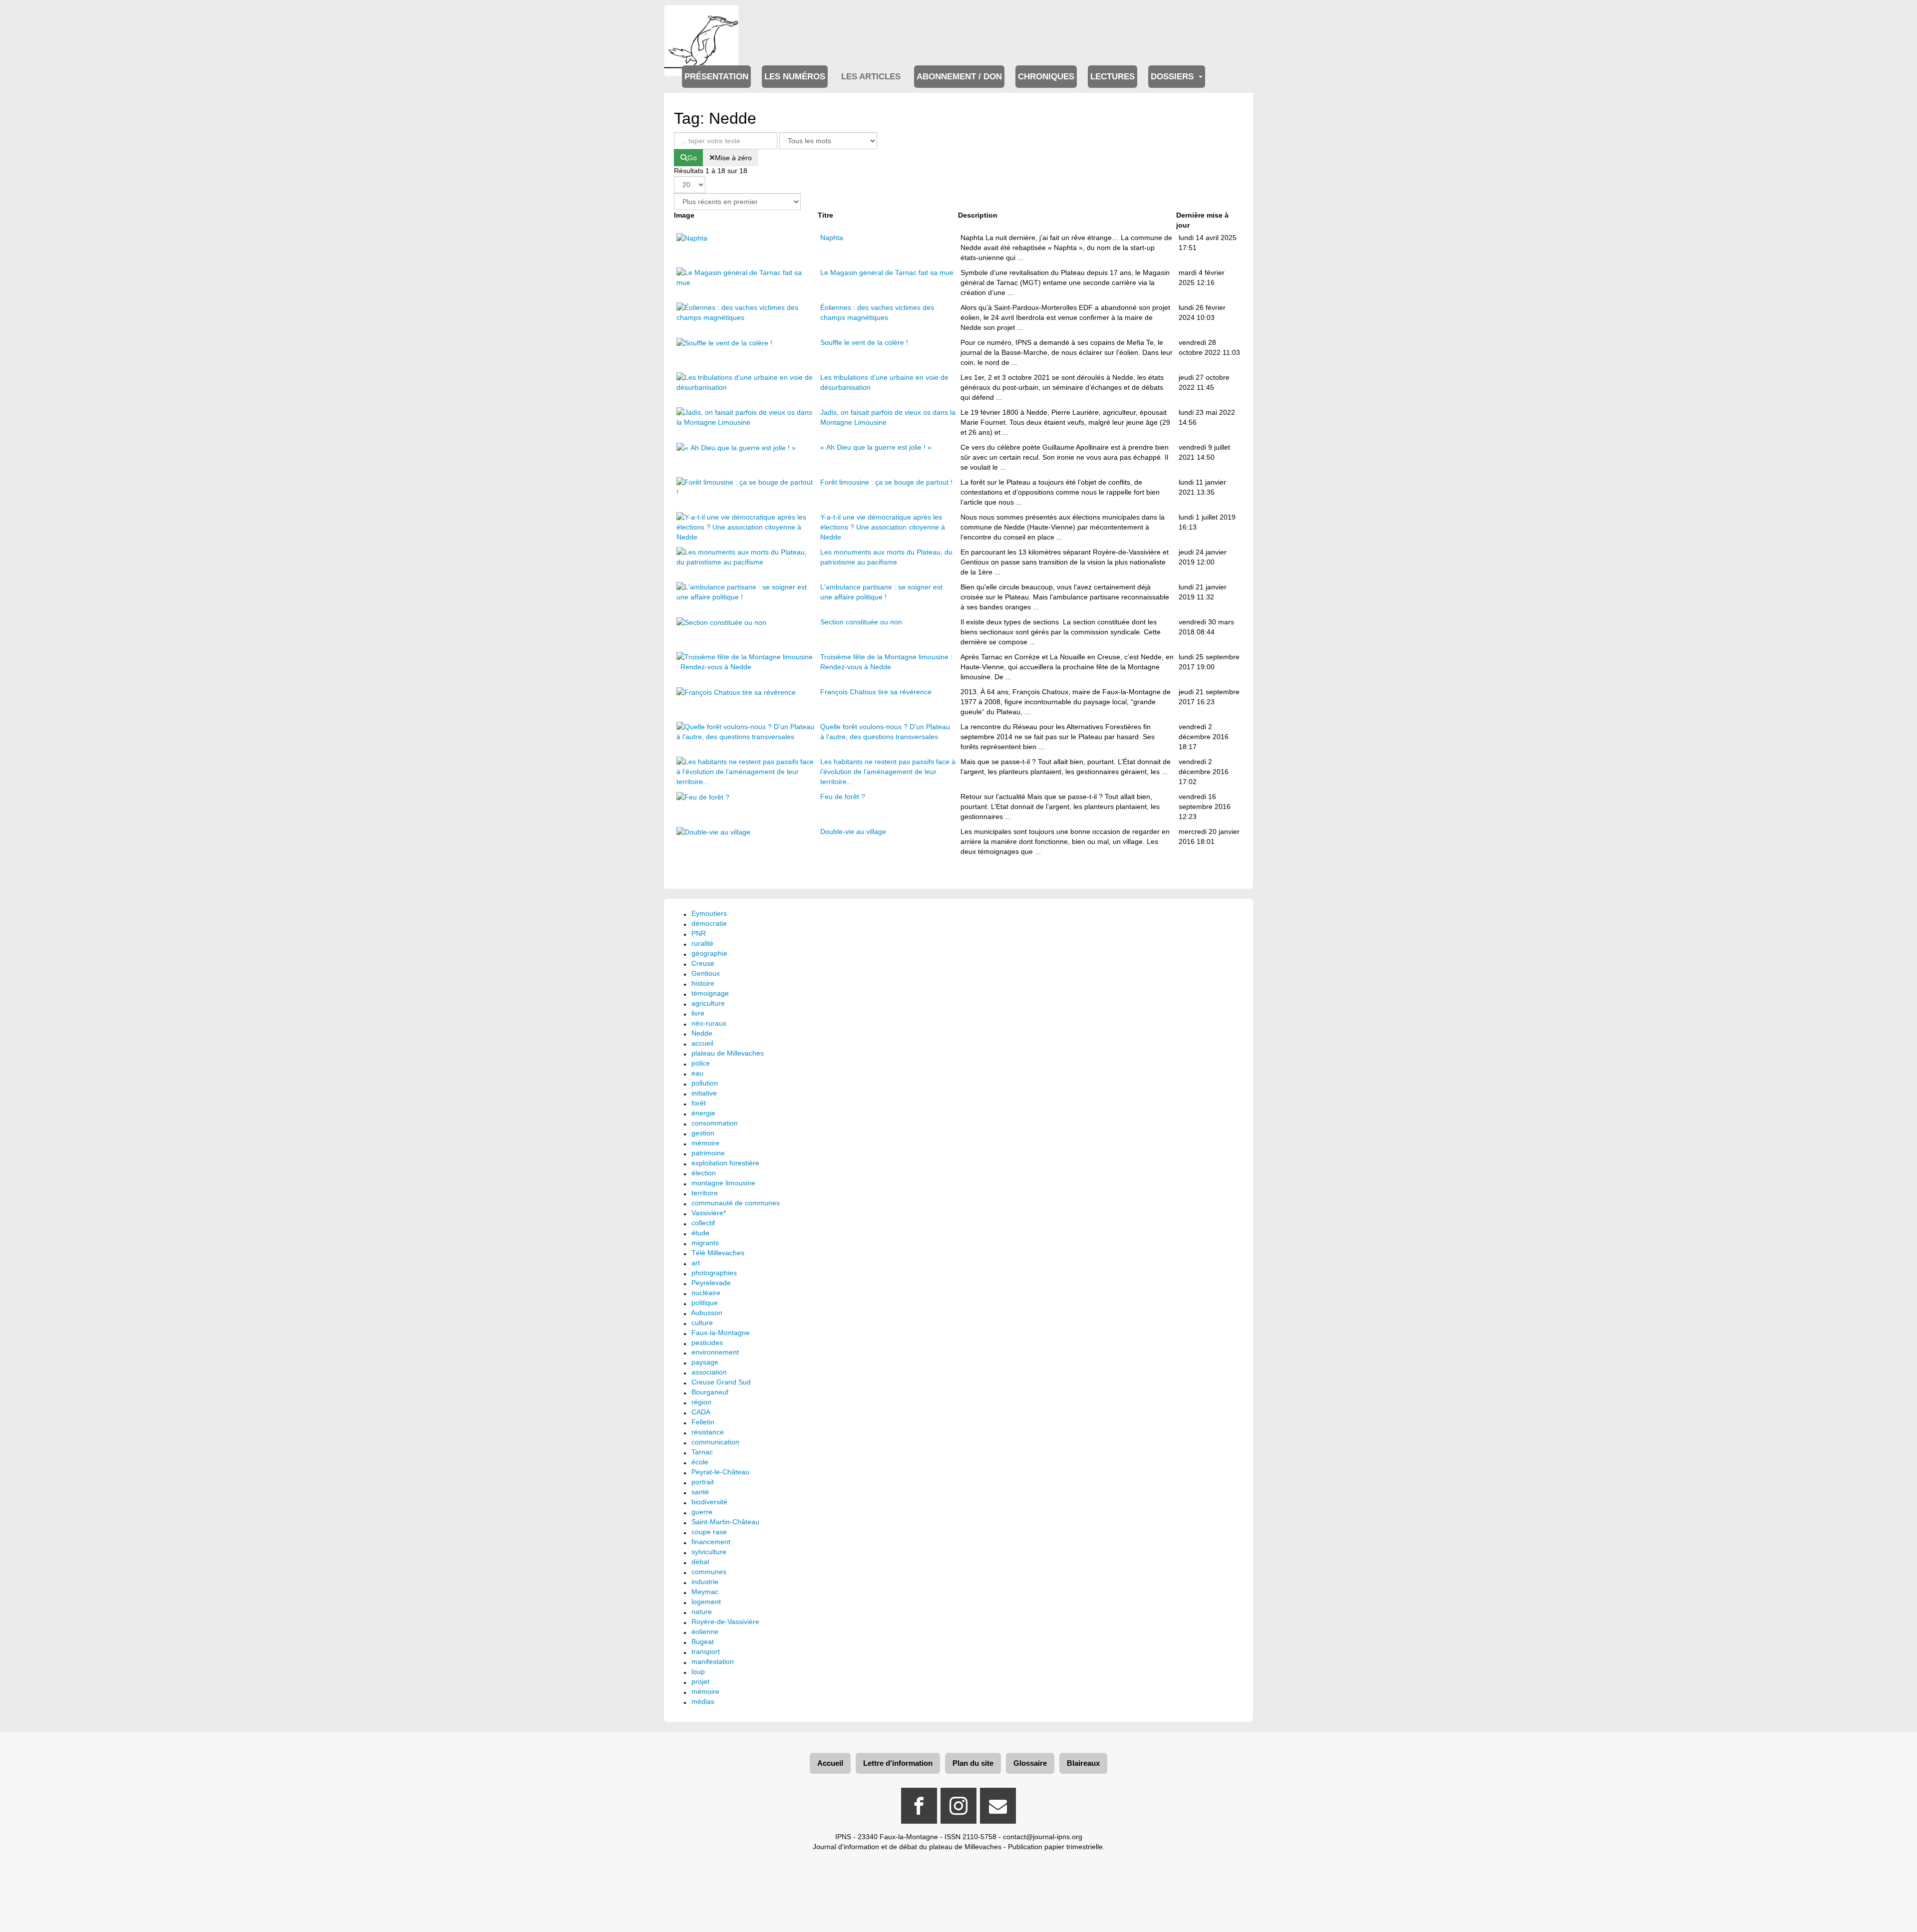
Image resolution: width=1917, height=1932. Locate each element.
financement (711, 1542)
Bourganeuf (710, 1392)
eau (697, 1073)
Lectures (1113, 77)
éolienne (705, 1632)
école (700, 1462)
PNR (699, 933)
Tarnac (702, 1452)
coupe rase (709, 1532)
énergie (703, 1113)
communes (709, 1572)
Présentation (716, 77)
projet (700, 1681)
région (701, 1402)
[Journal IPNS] (701, 19)
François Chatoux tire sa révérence (876, 692)
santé (700, 1492)
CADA (701, 1412)
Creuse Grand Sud (721, 1382)
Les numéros (795, 77)
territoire (705, 1193)
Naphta (832, 238)
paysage (705, 1362)
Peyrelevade (711, 1283)
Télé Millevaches (718, 1253)
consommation (715, 1123)
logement (706, 1602)
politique (705, 1303)
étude (700, 1233)
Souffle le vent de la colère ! (864, 342)
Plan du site (973, 1763)
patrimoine (708, 1153)
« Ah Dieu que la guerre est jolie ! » (876, 447)
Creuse (703, 963)
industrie (705, 1582)
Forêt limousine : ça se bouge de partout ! (886, 482)
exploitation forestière (725, 1163)
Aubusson (707, 1313)
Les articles (871, 77)
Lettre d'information (898, 1763)
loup (698, 1671)
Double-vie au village (853, 831)
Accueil (830, 1763)
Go (692, 158)
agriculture (708, 1003)
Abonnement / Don (959, 77)
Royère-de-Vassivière (725, 1622)
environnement (715, 1352)
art (696, 1263)
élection (704, 1173)
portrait (703, 1482)
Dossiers (1173, 77)
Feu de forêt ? (843, 797)
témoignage (710, 993)
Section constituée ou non (861, 622)
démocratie (709, 923)
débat (700, 1562)
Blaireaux (1083, 1763)
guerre (702, 1512)
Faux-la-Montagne (721, 1333)
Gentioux (706, 973)
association (709, 1372)
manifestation (713, 1661)
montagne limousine (723, 1183)
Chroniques (1046, 77)
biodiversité (709, 1502)
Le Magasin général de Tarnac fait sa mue (887, 273)
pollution (705, 1083)
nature (702, 1612)
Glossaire (1030, 1763)
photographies (714, 1273)
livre (698, 1013)
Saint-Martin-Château (725, 1522)
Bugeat (703, 1642)
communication (715, 1442)
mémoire (705, 1143)
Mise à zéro (733, 158)
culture (702, 1323)
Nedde (702, 1033)
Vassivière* (709, 1213)
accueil (702, 1043)
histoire (703, 983)
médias (703, 1701)
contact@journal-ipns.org (1043, 1837)
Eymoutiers (709, 913)
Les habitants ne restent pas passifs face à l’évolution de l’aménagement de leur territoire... (888, 772)
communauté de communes (736, 1203)
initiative (704, 1093)
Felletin (703, 1422)
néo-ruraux (709, 1023)
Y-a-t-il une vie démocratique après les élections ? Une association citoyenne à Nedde (883, 527)
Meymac (705, 1592)
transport (706, 1652)
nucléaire (706, 1293)
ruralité (702, 943)
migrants (705, 1243)
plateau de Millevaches (728, 1053)
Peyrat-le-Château (720, 1472)
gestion (703, 1133)
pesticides (707, 1343)
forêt (699, 1103)
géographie (709, 953)
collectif (703, 1223)
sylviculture (709, 1552)
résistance (708, 1432)
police (701, 1063)
